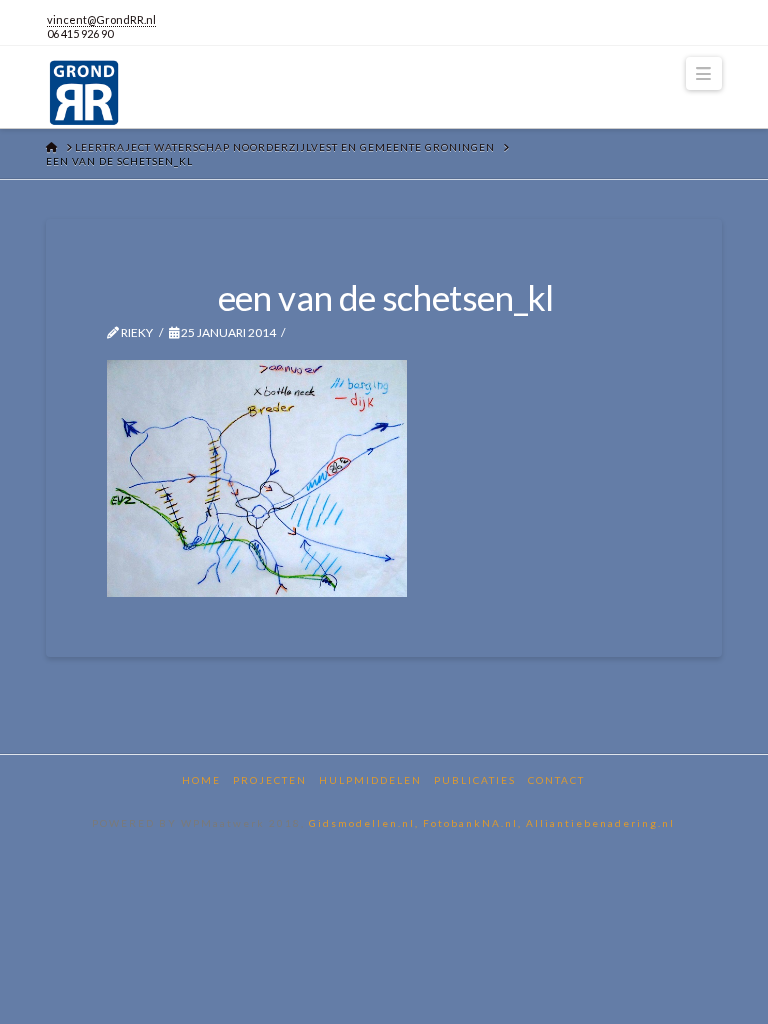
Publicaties (475, 780)
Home (201, 780)
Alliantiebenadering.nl (600, 823)
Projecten (270, 780)
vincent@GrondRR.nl (101, 19)
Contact (556, 780)
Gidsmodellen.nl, (366, 823)
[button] (704, 73)
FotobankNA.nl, (474, 823)
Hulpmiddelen (370, 780)
